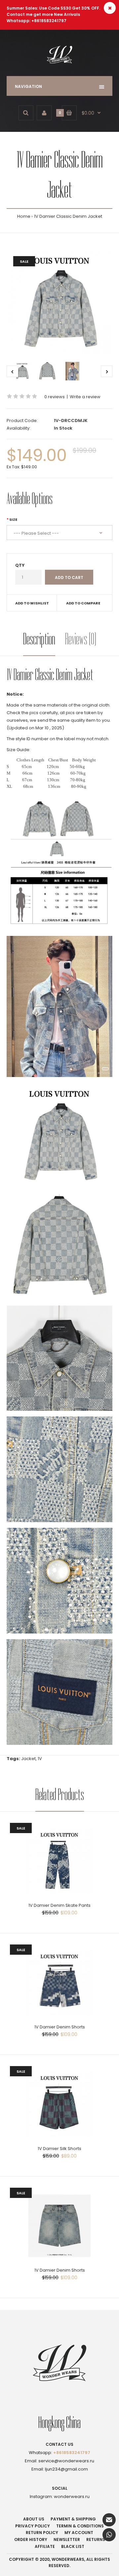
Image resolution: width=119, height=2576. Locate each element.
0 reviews (55, 397)
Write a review (85, 397)
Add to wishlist (32, 603)
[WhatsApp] (109, 2535)
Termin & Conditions (80, 2526)
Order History (31, 2539)
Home (24, 216)
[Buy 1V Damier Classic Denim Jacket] (59, 302)
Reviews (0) (81, 639)
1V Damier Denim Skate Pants (59, 1905)
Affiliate (45, 2546)
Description (39, 639)
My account (79, 2533)
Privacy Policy (33, 2526)
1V (40, 1759)
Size (13, 519)
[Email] (109, 2520)
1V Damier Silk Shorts (59, 2149)
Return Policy (42, 2533)
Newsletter (67, 2539)
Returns (96, 2539)
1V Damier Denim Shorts (60, 2027)
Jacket (28, 1759)
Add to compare (83, 603)
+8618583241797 (72, 2453)
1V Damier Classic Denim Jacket (68, 216)
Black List (73, 2546)
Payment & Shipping (73, 2519)
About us (34, 2519)
